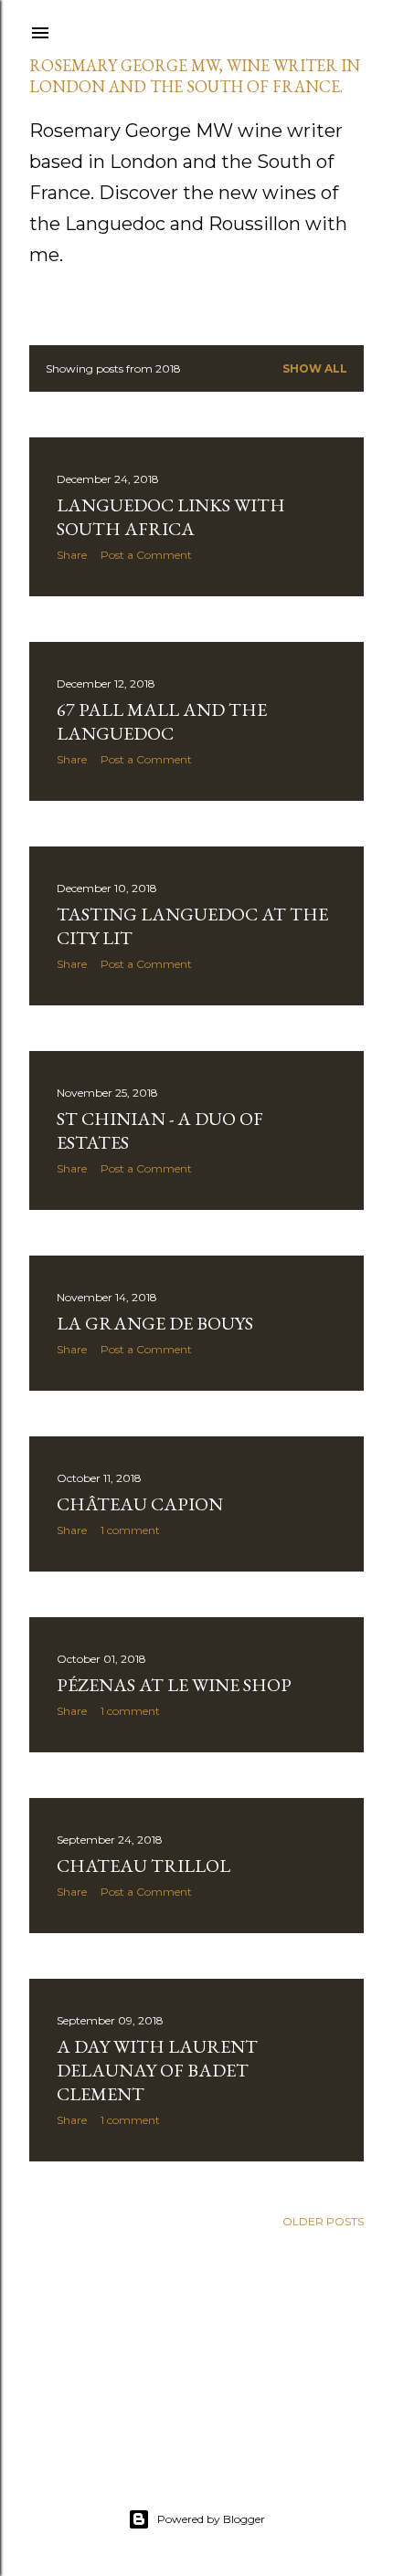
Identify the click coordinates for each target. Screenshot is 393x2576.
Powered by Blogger (211, 2519)
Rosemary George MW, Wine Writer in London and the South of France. (195, 76)
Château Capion (140, 1504)
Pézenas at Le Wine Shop (174, 1685)
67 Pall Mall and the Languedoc (162, 721)
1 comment (130, 1530)
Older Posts (323, 2221)
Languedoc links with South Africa (171, 517)
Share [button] (72, 555)
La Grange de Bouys (155, 1323)
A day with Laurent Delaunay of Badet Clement (157, 2070)
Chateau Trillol (143, 1866)
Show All (315, 368)
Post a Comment (146, 555)
